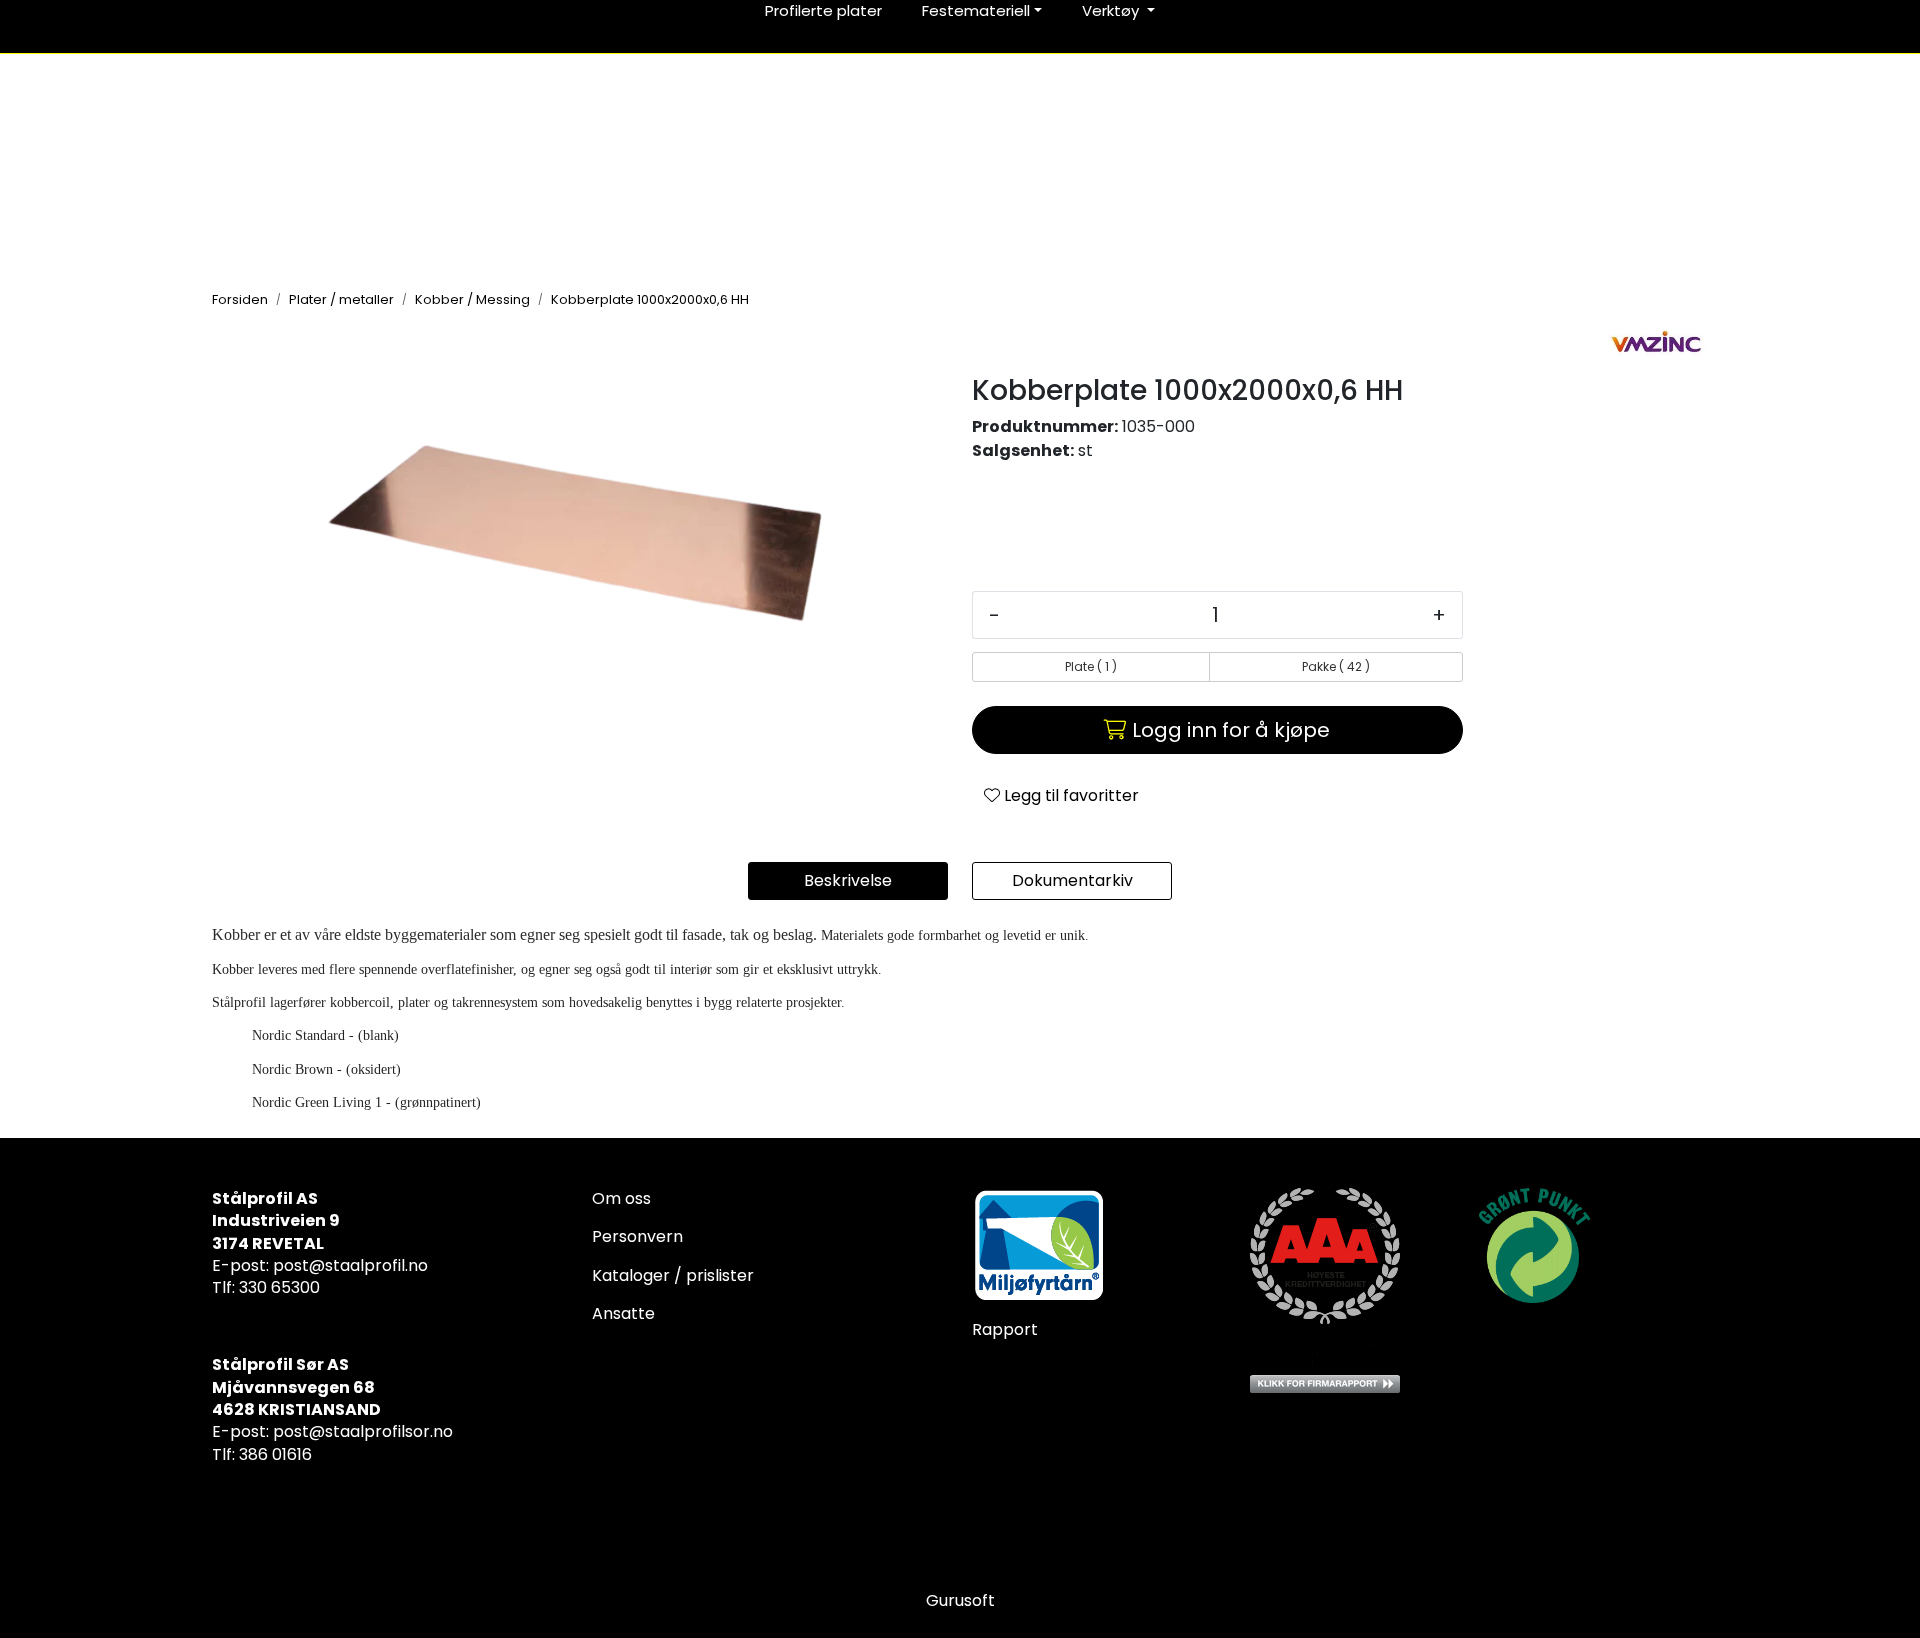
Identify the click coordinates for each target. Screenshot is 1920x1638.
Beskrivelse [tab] (848, 880)
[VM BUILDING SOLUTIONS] (1656, 342)
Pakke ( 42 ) (1336, 666)
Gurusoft (960, 1600)
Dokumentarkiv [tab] (1072, 880)
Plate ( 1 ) (1091, 666)
